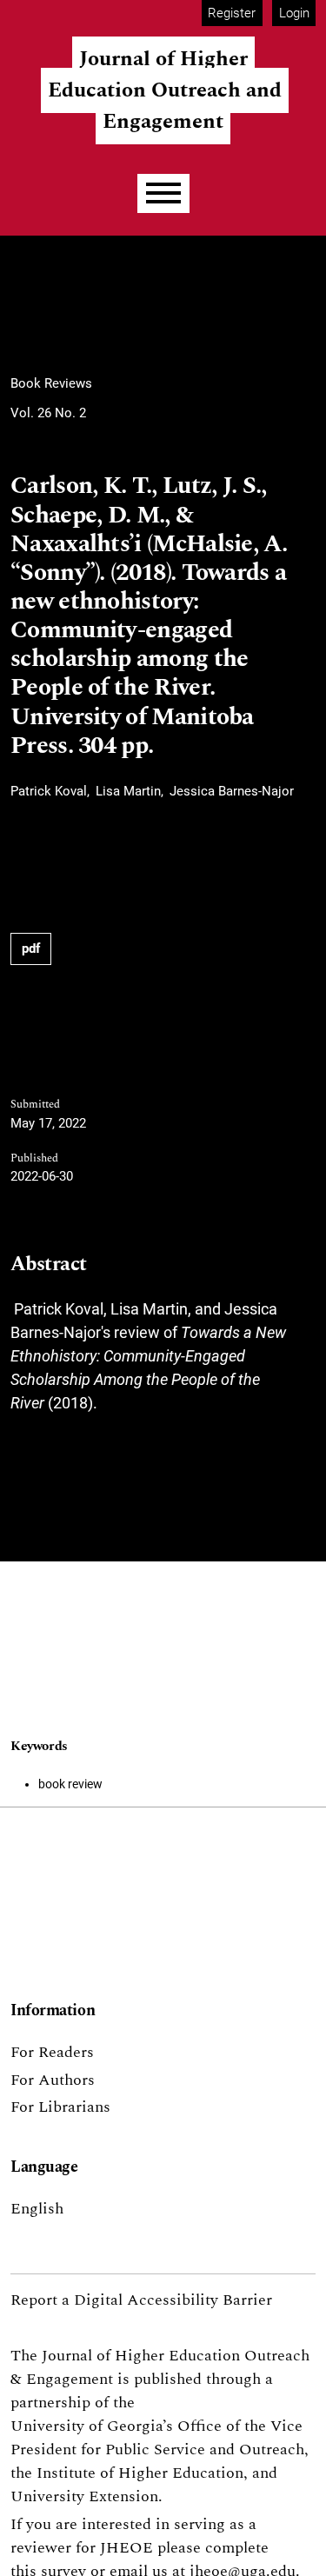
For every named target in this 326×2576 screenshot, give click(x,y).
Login (294, 13)
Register (232, 13)
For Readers (52, 2052)
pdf (31, 949)
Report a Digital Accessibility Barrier (141, 2300)
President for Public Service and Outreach (157, 2450)
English (37, 2209)
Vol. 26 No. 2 (48, 413)
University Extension (84, 2496)
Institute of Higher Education (140, 2473)
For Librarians (60, 2107)
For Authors (53, 2080)
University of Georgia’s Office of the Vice (156, 2426)
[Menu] (163, 193)
